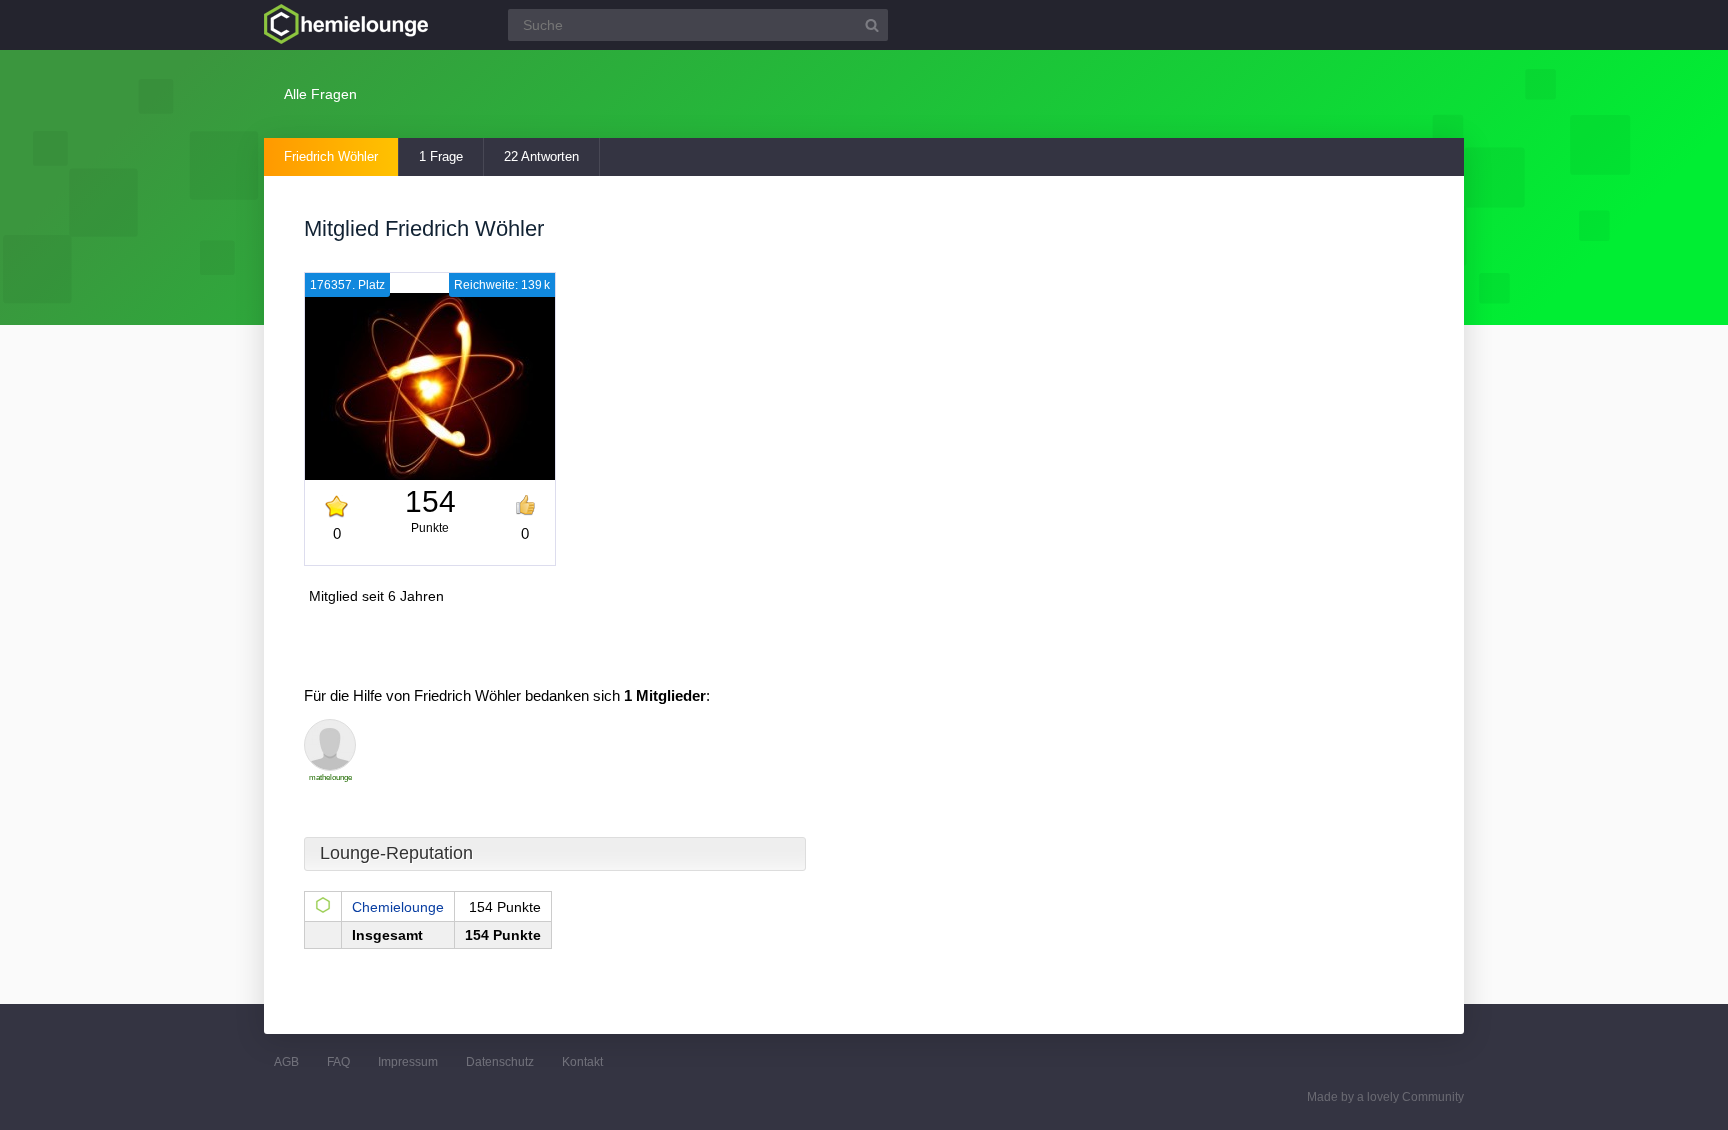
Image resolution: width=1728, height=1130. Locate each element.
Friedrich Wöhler (331, 156)
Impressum (408, 1062)
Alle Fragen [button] (320, 94)
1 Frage (441, 156)
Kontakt (582, 1062)
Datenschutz (500, 1062)
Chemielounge (398, 907)
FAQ (338, 1062)
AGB (286, 1062)
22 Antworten (541, 156)
